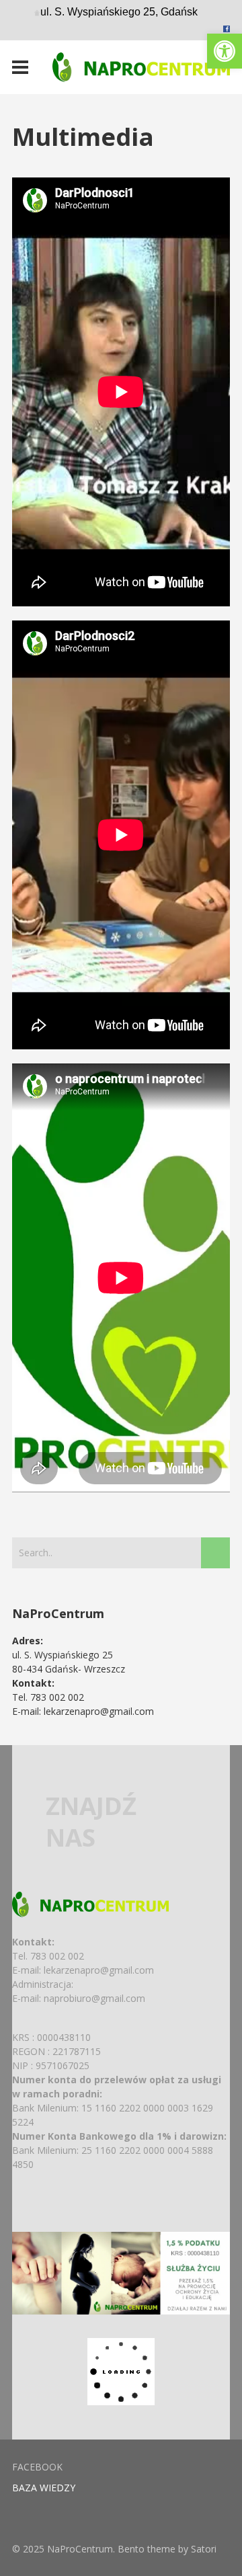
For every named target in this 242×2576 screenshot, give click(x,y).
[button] (225, 51)
